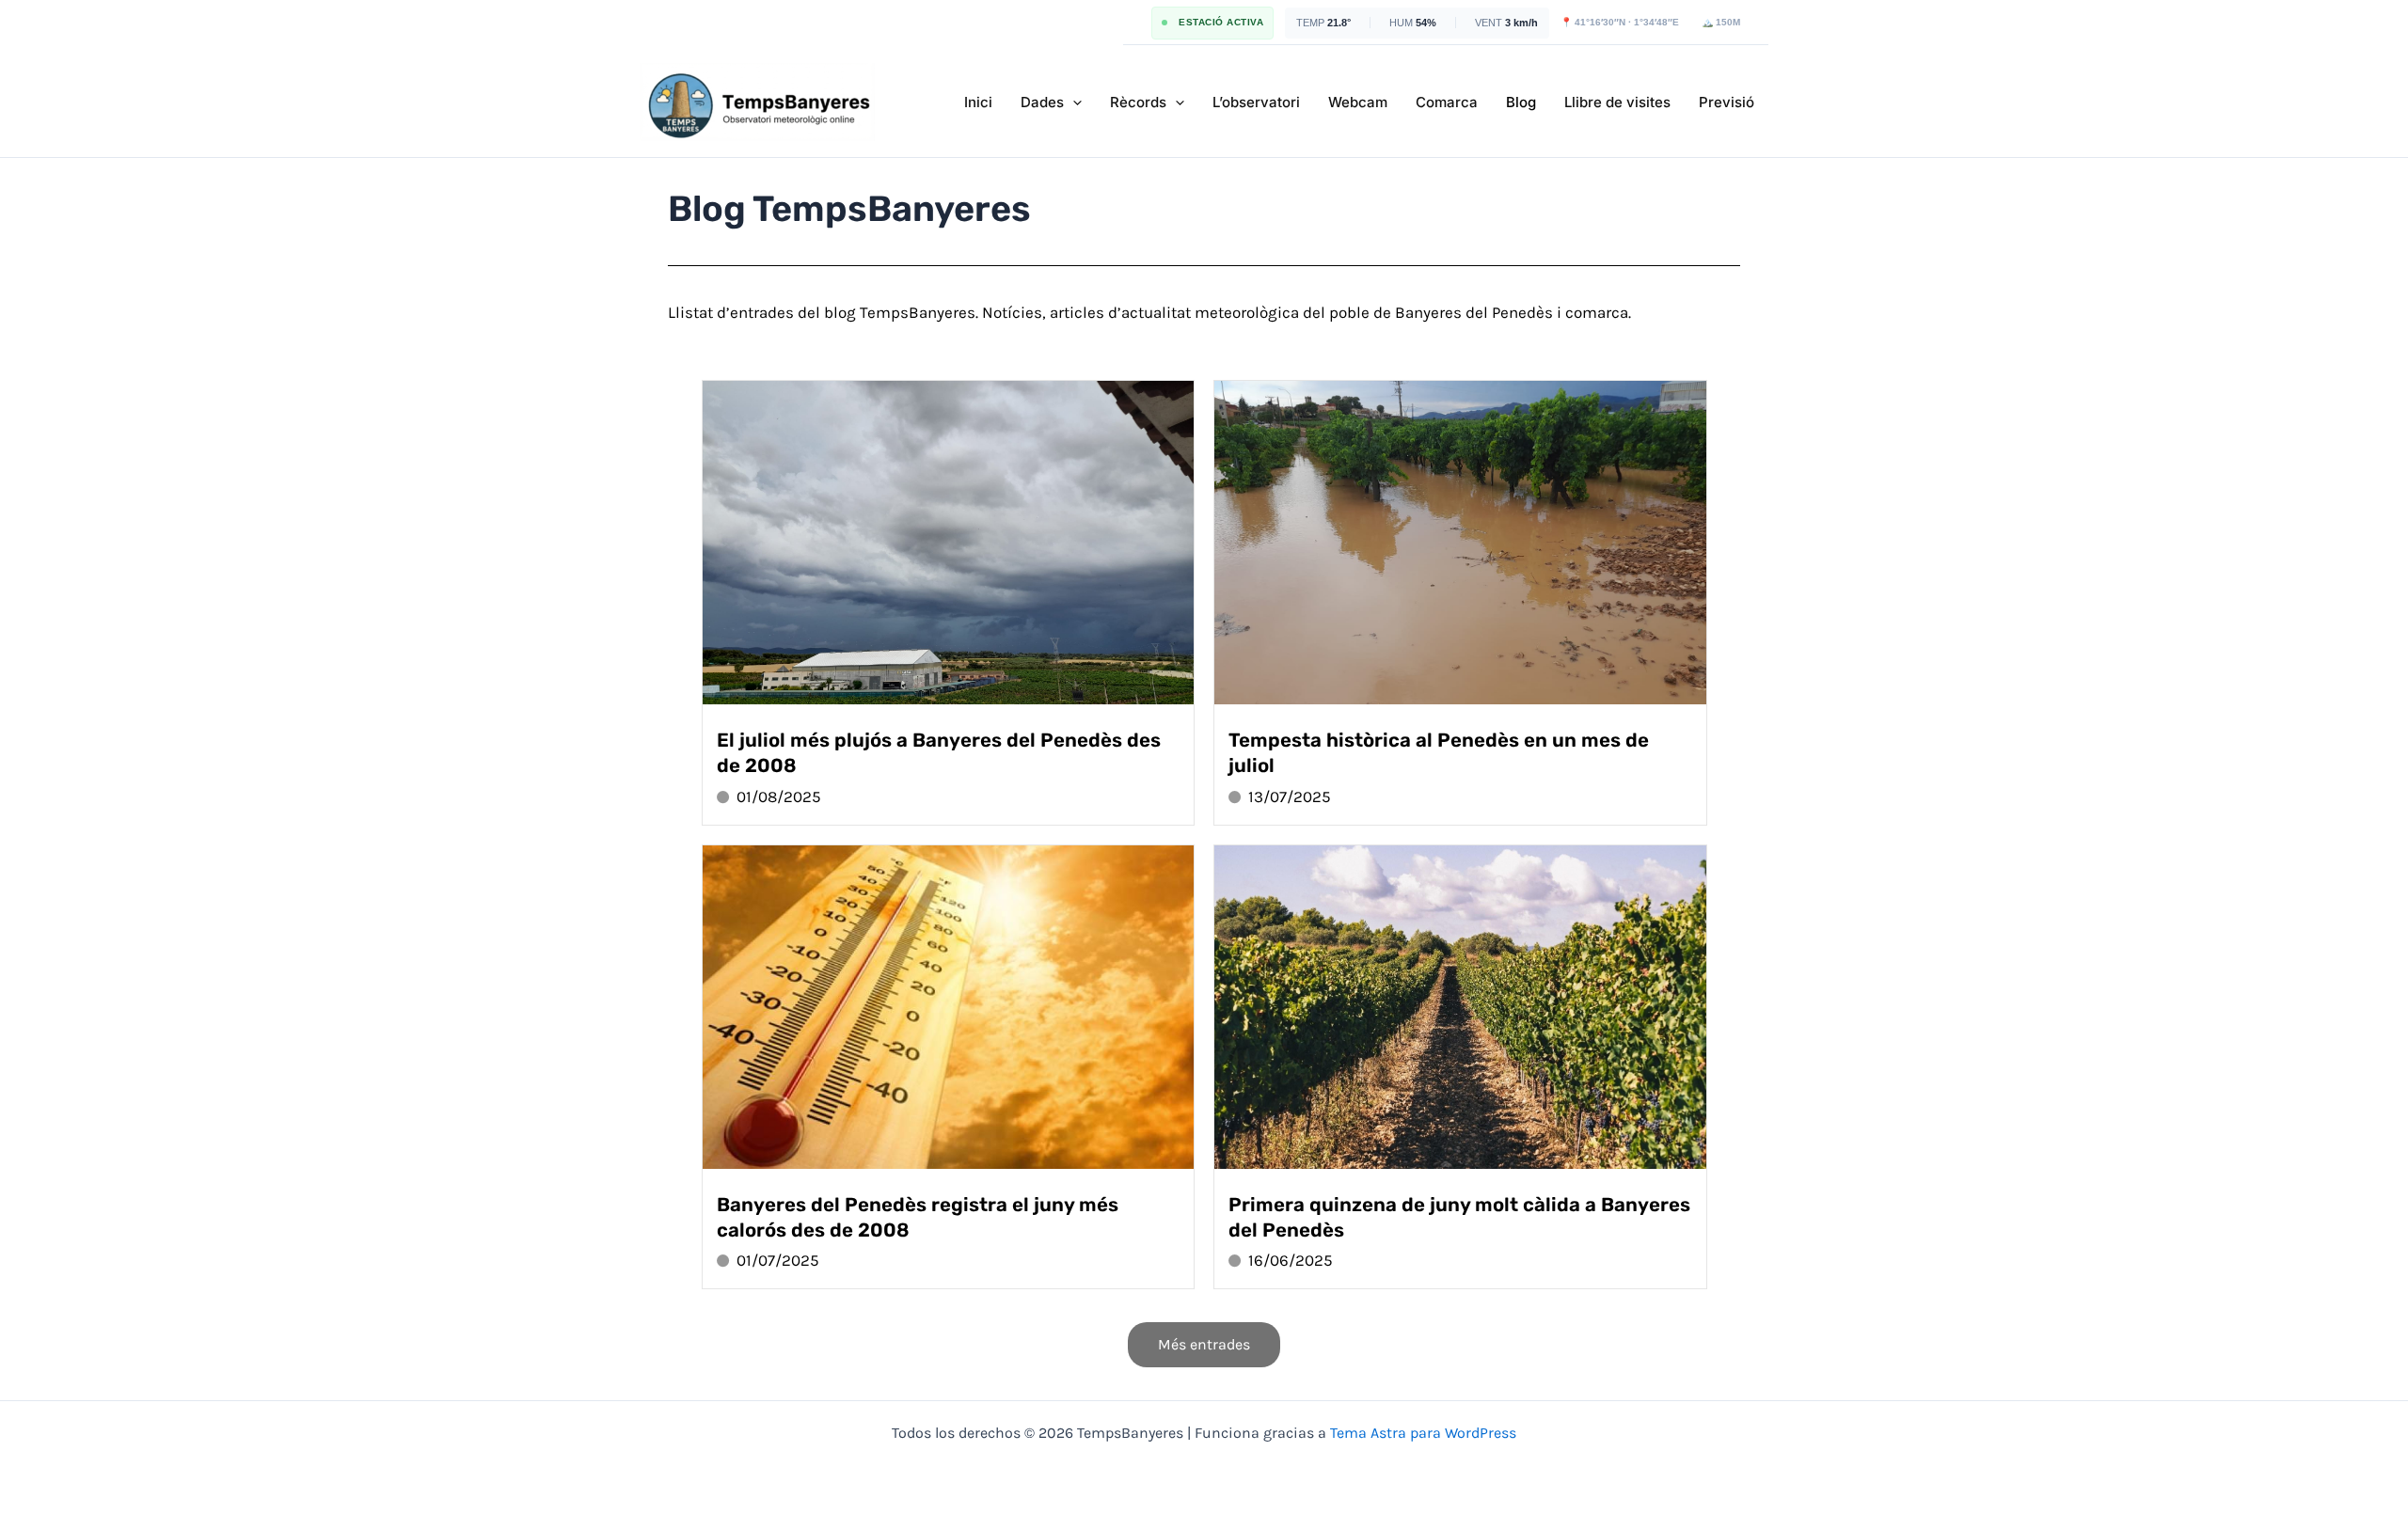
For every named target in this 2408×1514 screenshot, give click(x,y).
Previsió (1727, 102)
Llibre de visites (1617, 102)
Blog (1521, 102)
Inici (978, 102)
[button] (1073, 103)
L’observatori (1256, 102)
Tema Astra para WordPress (1423, 1433)
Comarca (1447, 102)
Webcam (1358, 102)
